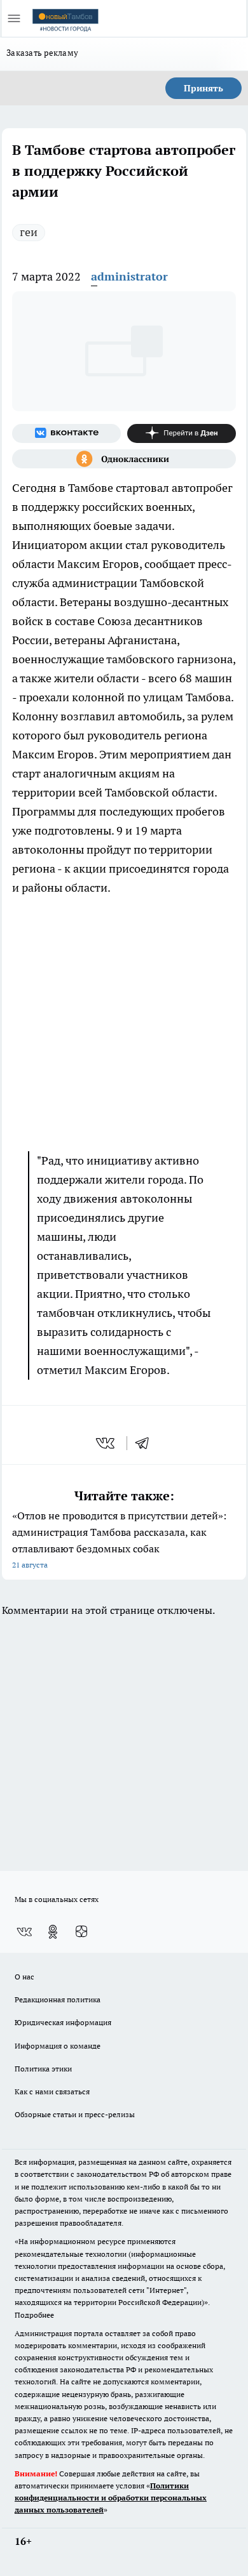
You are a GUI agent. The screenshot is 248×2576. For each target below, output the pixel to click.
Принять (203, 88)
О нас (24, 1977)
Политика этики (43, 2069)
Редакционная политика (58, 1999)
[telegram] (146, 1443)
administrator (129, 276)
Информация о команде (58, 2046)
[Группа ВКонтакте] (66, 433)
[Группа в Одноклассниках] (124, 459)
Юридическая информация (63, 2022)
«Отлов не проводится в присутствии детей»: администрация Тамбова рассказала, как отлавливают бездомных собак (119, 1539)
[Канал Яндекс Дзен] (182, 433)
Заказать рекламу (42, 53)
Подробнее (34, 2315)
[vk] (107, 1443)
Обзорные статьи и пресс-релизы (75, 2114)
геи (29, 232)
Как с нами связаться (52, 2091)
